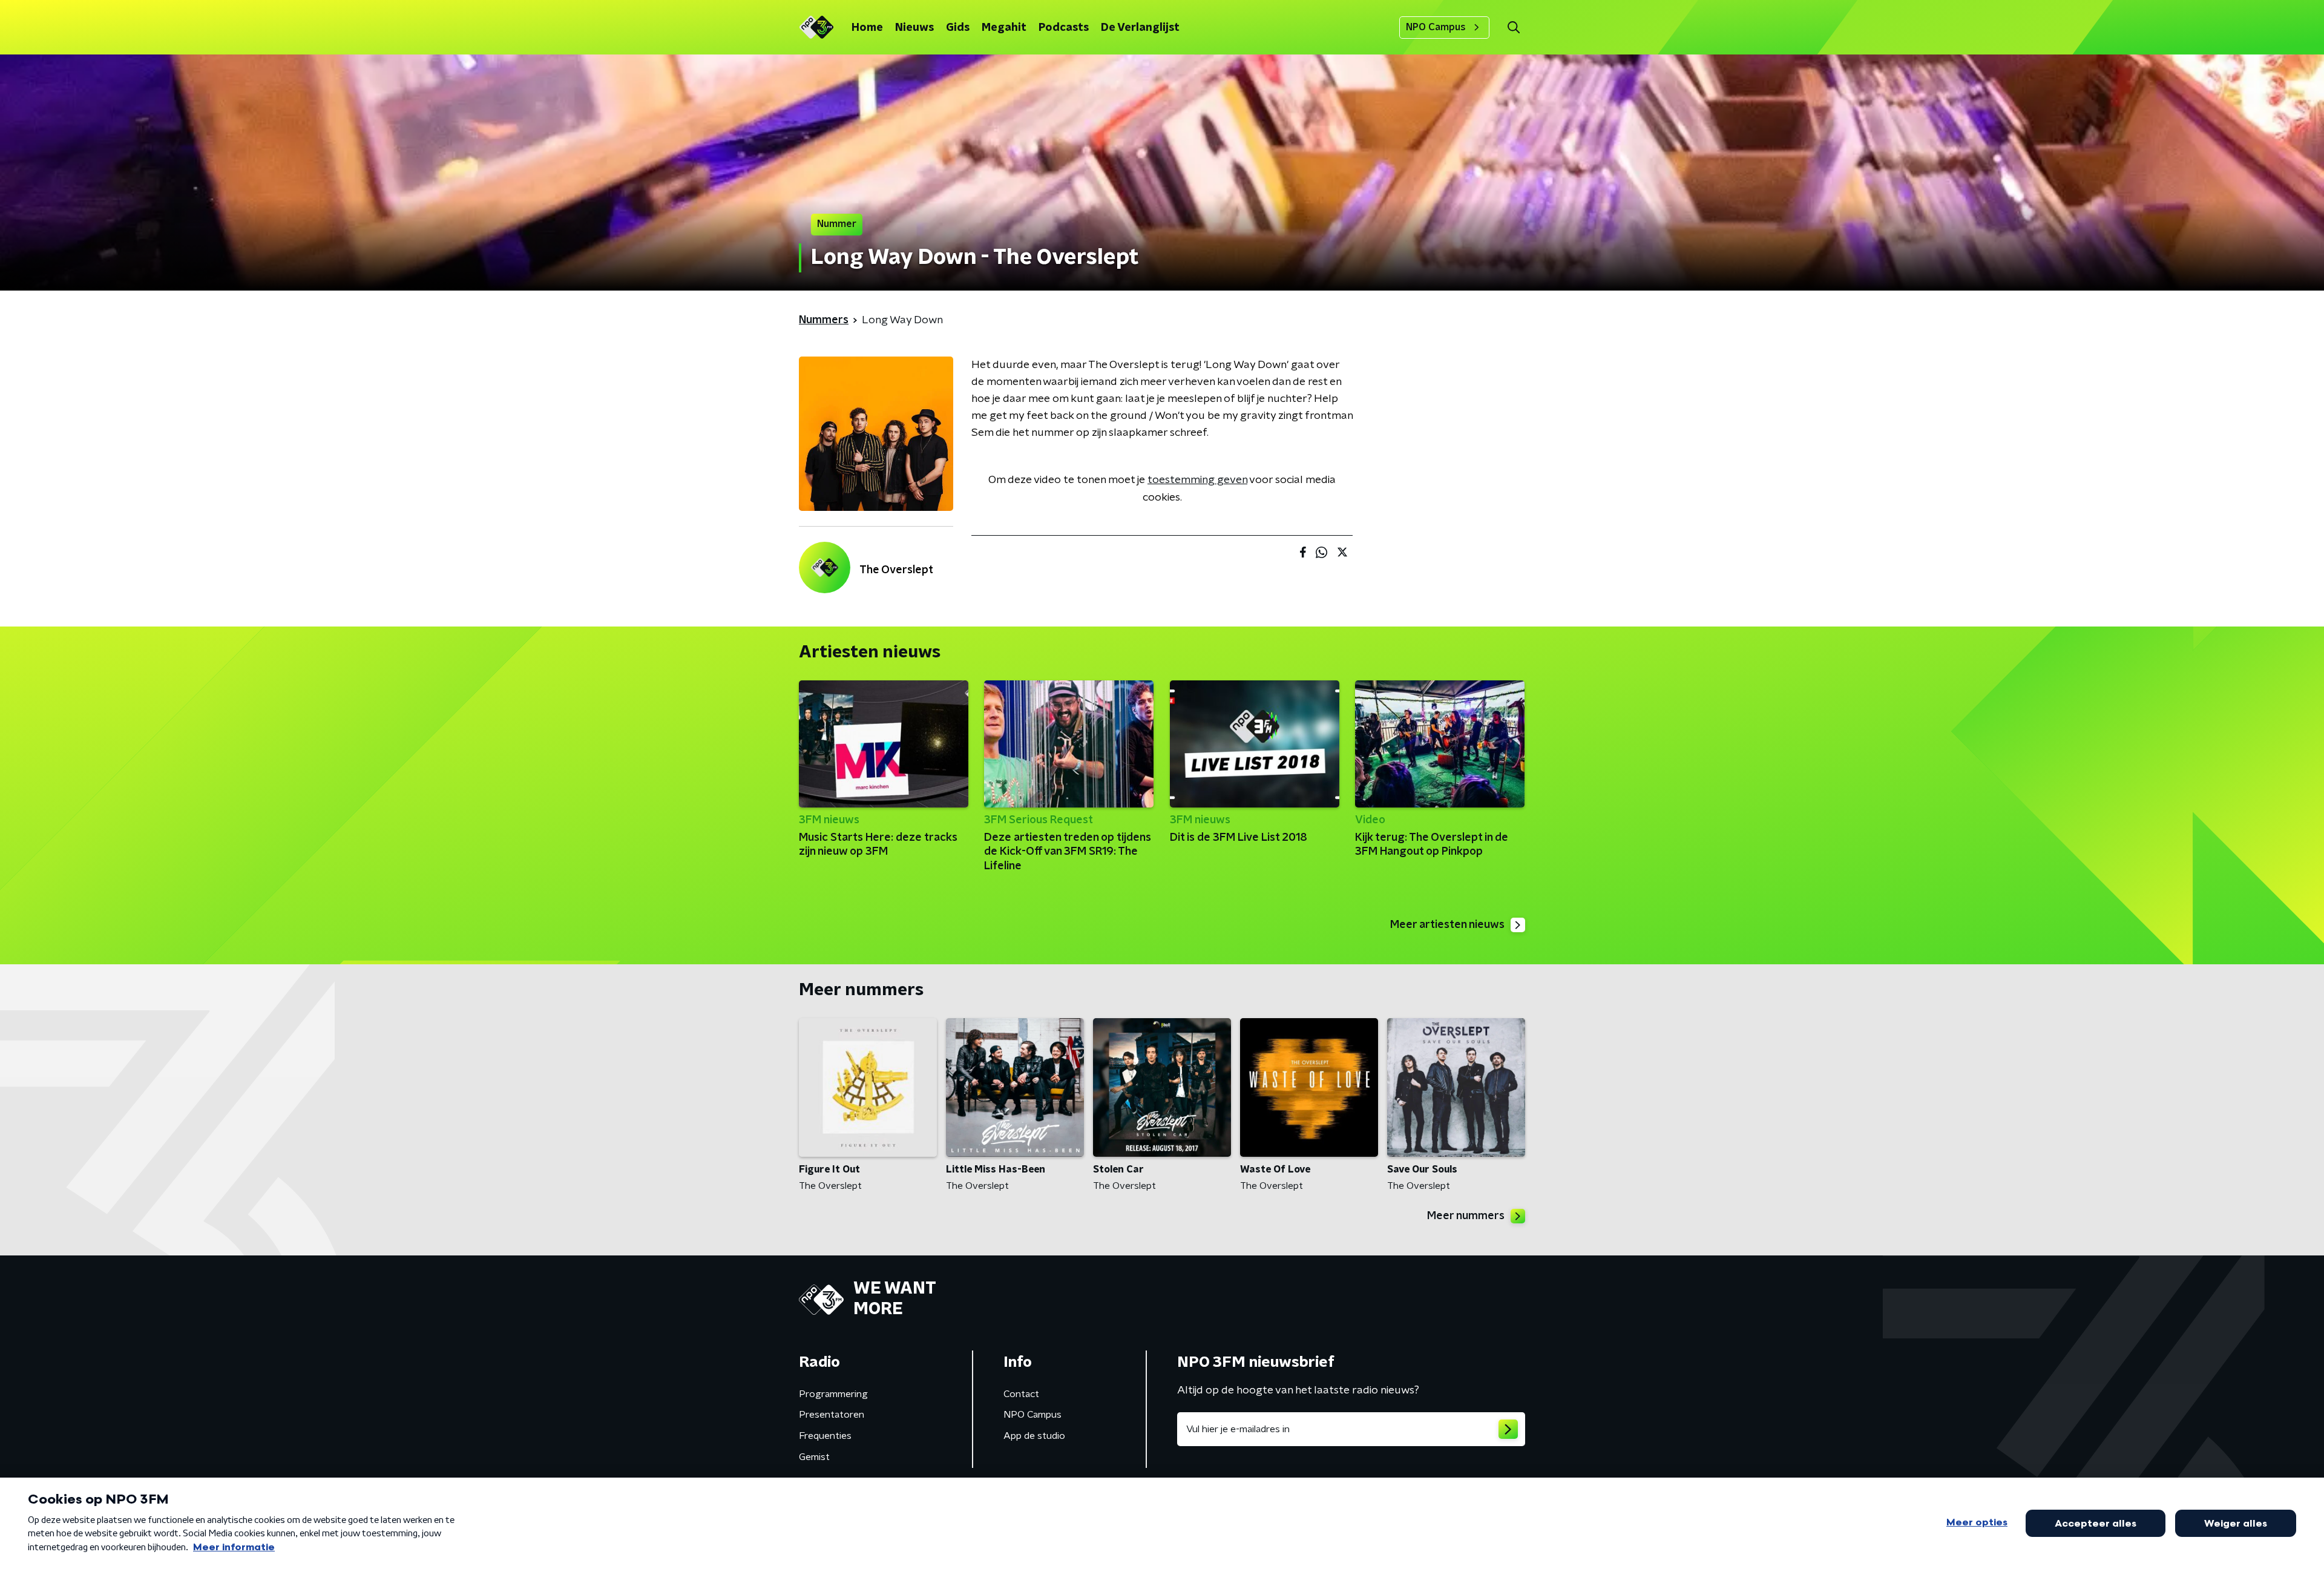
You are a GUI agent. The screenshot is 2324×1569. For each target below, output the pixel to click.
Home (867, 28)
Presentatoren (832, 1415)
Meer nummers (1466, 1216)
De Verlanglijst (1140, 28)
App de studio (1034, 1436)
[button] (1513, 28)
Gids (958, 28)
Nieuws (914, 28)
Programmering (833, 1394)
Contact (1021, 1394)
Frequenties (825, 1436)
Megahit (1004, 28)
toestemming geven (1197, 480)
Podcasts (1064, 28)
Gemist (814, 1457)
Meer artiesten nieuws (1447, 925)
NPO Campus (1436, 27)
